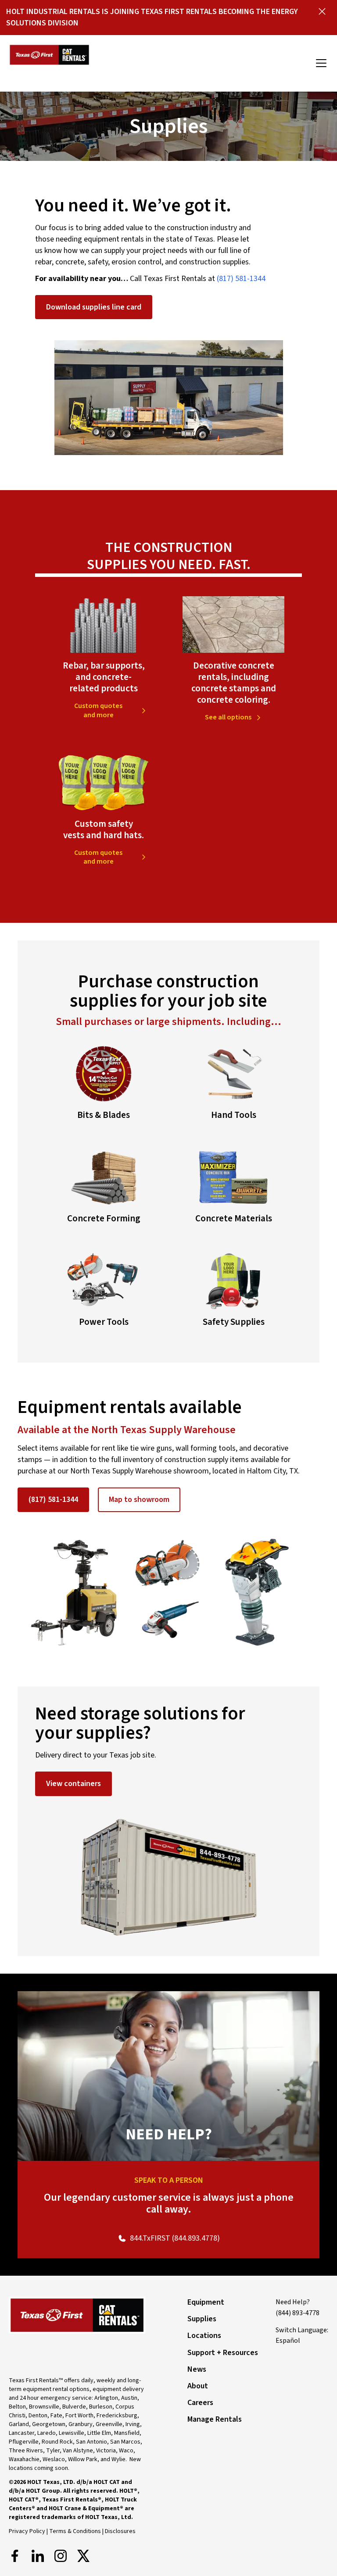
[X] (83, 2556)
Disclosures (120, 2531)
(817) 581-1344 (241, 279)
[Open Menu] (321, 63)
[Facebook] (15, 2556)
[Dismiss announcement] (322, 11)
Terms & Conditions (75, 2531)
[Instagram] (61, 2556)
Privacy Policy (27, 2531)
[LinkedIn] (38, 2556)
